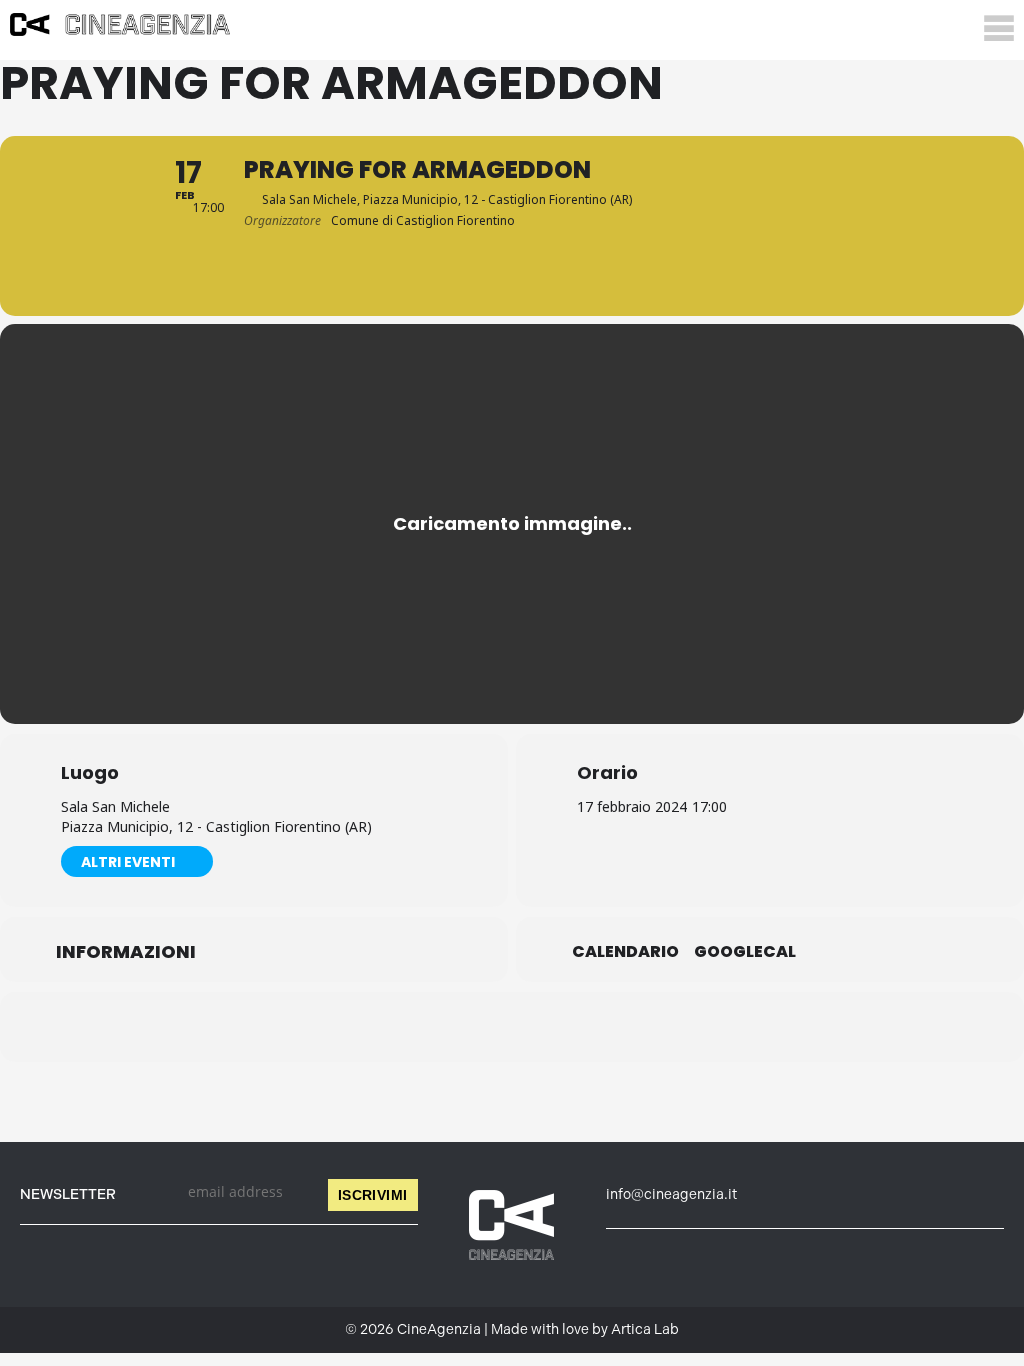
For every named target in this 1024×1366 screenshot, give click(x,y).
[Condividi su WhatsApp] (512, 1027)
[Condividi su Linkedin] (462, 1027)
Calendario (625, 952)
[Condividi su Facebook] (412, 1027)
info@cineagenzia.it (671, 1194)
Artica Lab (645, 1329)
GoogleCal (745, 952)
